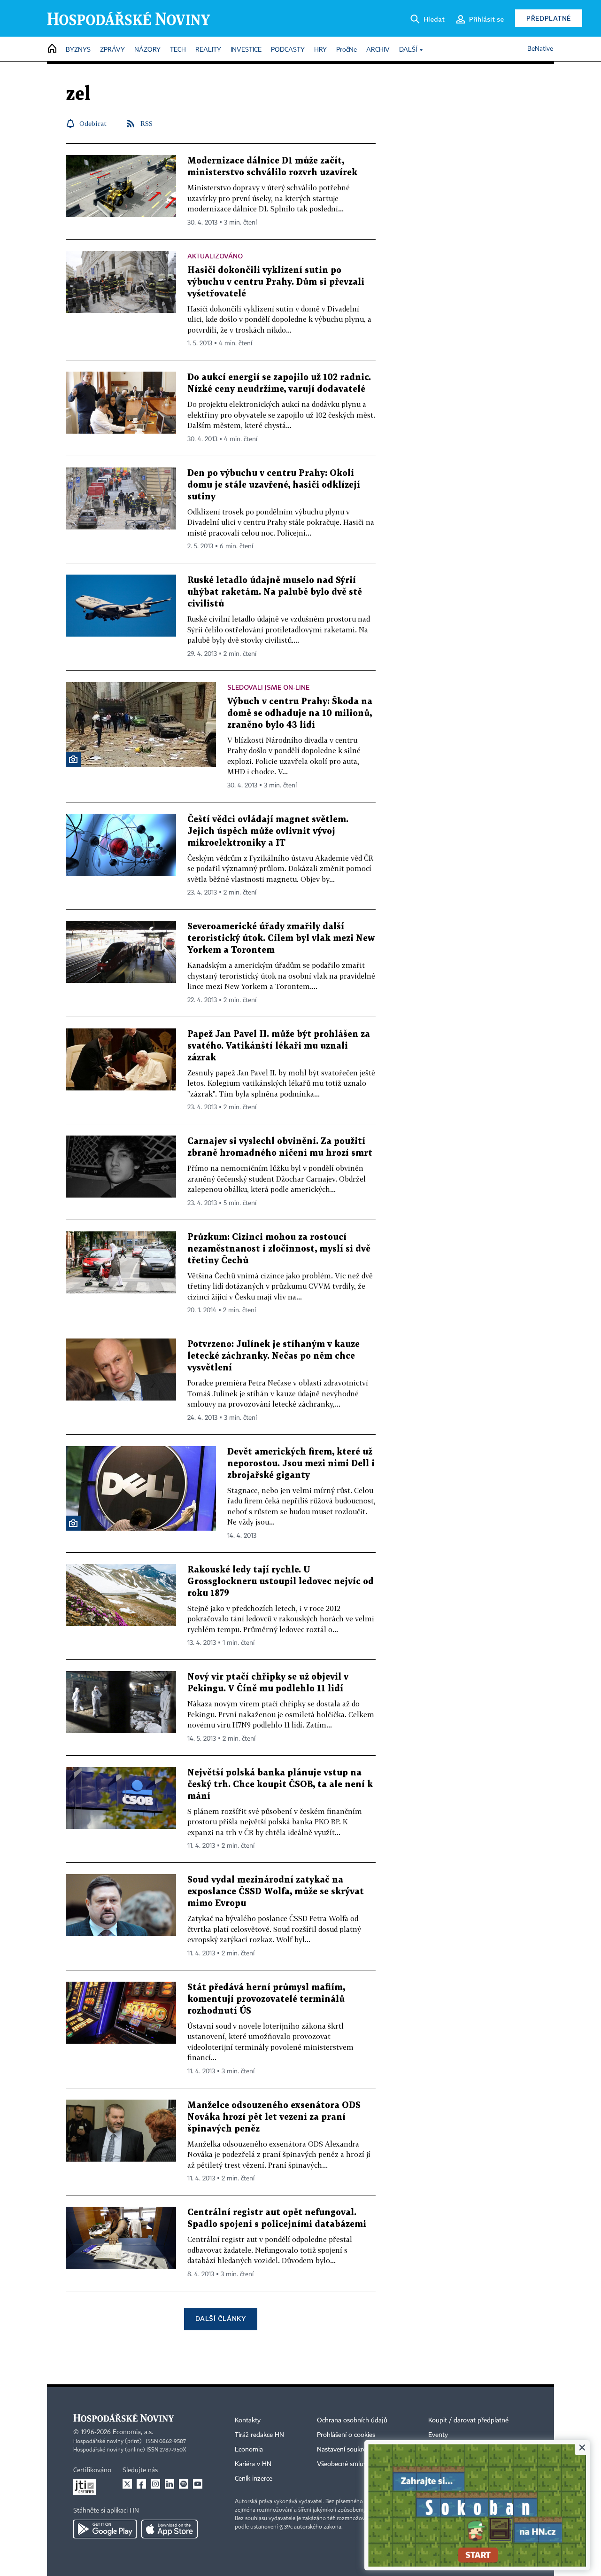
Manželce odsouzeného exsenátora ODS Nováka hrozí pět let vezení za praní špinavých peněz (274, 2117)
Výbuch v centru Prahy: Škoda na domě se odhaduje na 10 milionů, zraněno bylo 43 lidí (300, 713)
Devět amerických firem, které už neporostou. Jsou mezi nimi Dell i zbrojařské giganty (301, 1464)
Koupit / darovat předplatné (468, 2420)
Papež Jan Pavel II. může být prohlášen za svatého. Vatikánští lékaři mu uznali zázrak (279, 1046)
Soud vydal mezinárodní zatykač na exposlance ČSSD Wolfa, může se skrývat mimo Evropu (276, 1892)
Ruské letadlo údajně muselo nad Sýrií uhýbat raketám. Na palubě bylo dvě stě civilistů (275, 592)
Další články (220, 2318)
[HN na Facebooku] (141, 2484)
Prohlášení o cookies (346, 2435)
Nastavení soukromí (345, 2450)
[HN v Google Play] (105, 2529)
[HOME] (52, 49)
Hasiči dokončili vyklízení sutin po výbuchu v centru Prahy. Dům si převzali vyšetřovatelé (276, 282)
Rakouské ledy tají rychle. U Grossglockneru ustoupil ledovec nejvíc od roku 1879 (281, 1582)
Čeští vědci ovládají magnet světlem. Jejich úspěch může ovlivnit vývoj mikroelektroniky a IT (268, 831)
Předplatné (549, 18)
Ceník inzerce (254, 2479)
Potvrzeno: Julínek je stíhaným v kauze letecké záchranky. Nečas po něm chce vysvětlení (274, 1356)
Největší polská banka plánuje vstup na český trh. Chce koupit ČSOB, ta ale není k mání (280, 1785)
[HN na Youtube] (198, 2484)
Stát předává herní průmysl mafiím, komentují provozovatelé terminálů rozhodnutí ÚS (266, 1999)
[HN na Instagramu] (155, 2484)
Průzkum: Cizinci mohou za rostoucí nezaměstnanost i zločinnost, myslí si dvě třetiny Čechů (279, 1249)
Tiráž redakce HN (259, 2435)
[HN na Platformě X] (127, 2484)
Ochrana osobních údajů (352, 2420)
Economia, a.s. (133, 2432)
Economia (249, 2450)
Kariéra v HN (253, 2464)
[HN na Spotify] (184, 2484)
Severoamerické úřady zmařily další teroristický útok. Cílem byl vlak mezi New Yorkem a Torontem (281, 938)
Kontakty (248, 2420)
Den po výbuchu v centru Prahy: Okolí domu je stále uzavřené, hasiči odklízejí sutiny (274, 485)
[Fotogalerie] (73, 759)
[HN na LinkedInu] (170, 2484)
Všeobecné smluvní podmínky (360, 2464)
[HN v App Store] (170, 2529)
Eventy (438, 2435)
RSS (146, 123)
